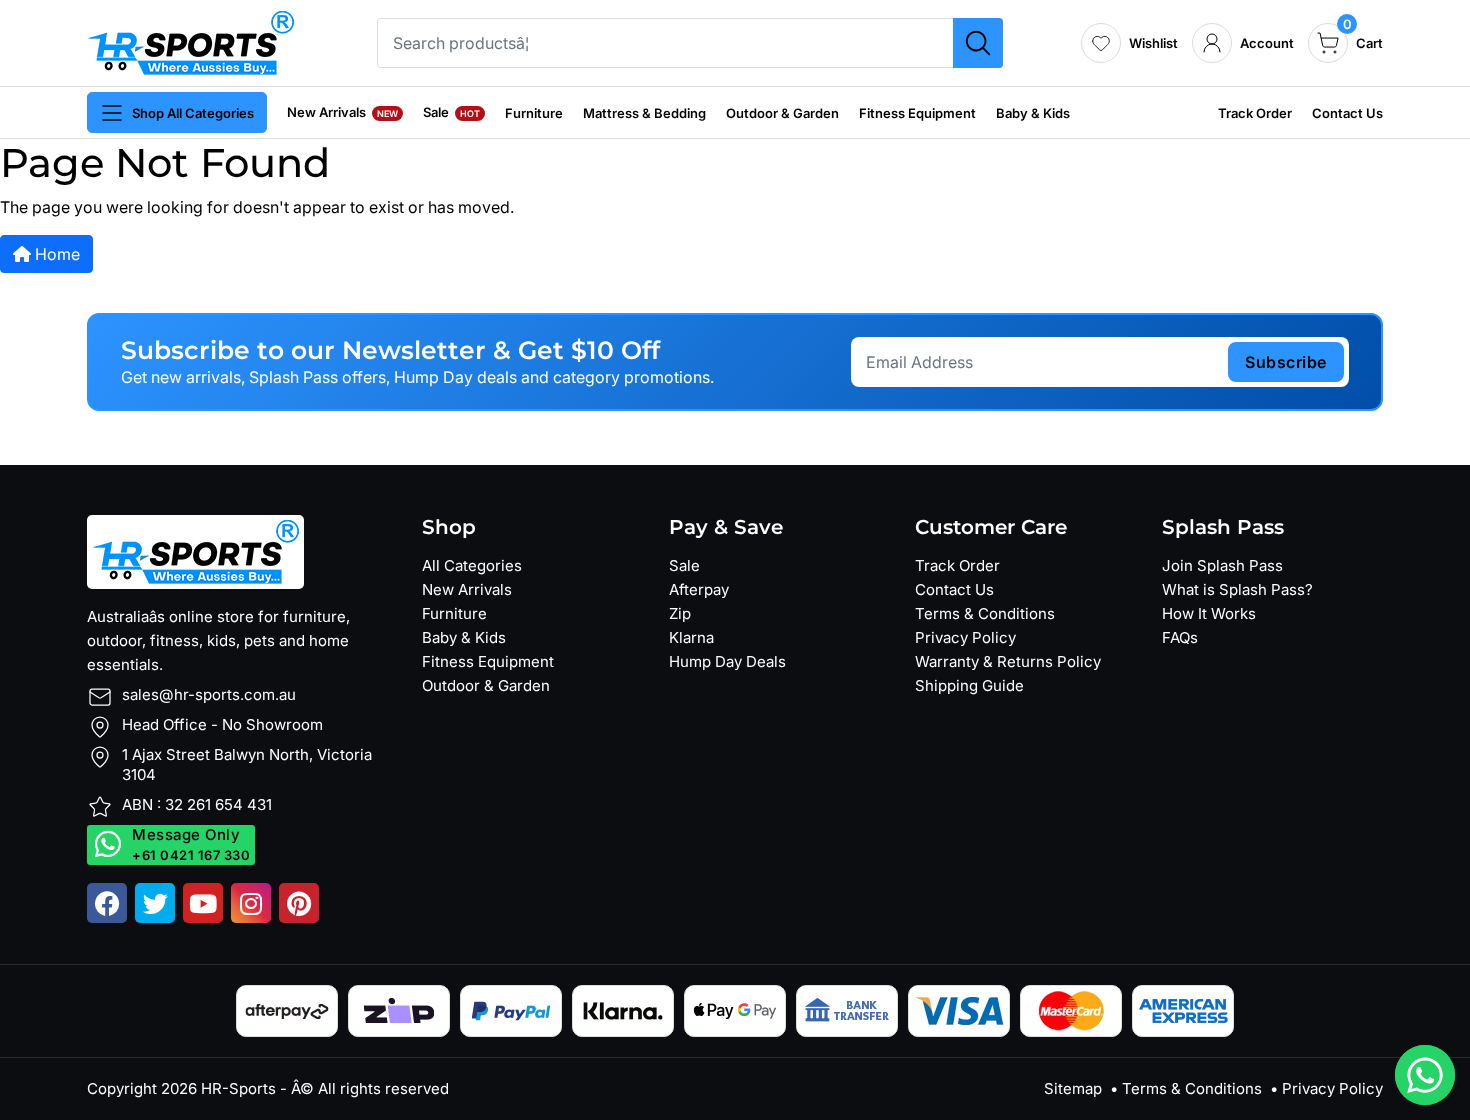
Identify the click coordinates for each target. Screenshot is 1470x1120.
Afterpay (699, 589)
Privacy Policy (965, 637)
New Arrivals (342, 112)
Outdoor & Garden (782, 113)
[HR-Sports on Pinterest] (299, 903)
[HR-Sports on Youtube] (203, 903)
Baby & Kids (1033, 113)
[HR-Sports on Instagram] (251, 903)
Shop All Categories (193, 113)
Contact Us (1347, 113)
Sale (451, 112)
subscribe (1286, 362)
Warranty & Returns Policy (1008, 661)
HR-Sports (238, 1088)
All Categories (472, 565)
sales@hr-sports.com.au (209, 694)
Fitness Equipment (917, 113)
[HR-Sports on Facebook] (107, 903)
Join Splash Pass (1222, 565)
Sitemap (1073, 1088)
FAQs (1180, 637)
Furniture (534, 113)
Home (55, 254)
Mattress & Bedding (644, 113)
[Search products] (978, 43)
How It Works (1209, 613)
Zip (680, 613)
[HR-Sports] (190, 41)
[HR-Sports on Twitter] (155, 903)
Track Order (1255, 113)
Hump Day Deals (727, 661)
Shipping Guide (969, 685)
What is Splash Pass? (1237, 589)
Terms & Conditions (985, 613)
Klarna (691, 637)
